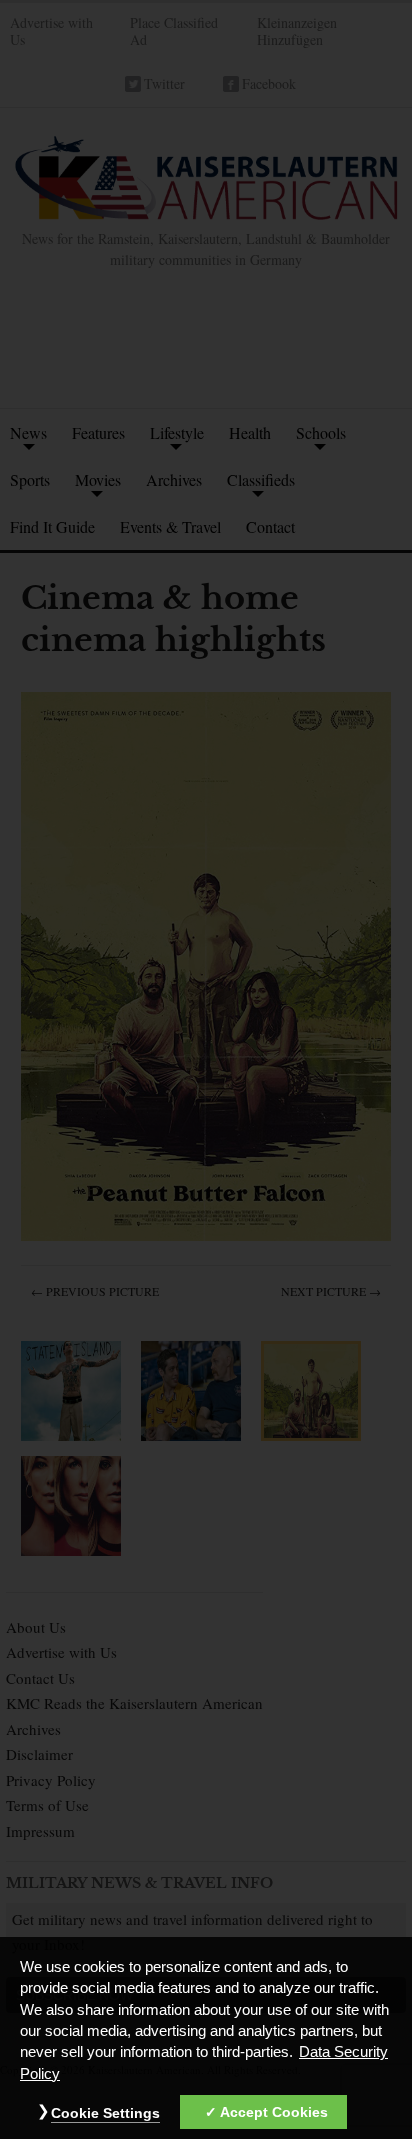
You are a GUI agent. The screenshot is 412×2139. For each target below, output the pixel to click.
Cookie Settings (105, 2113)
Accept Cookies (274, 2112)
